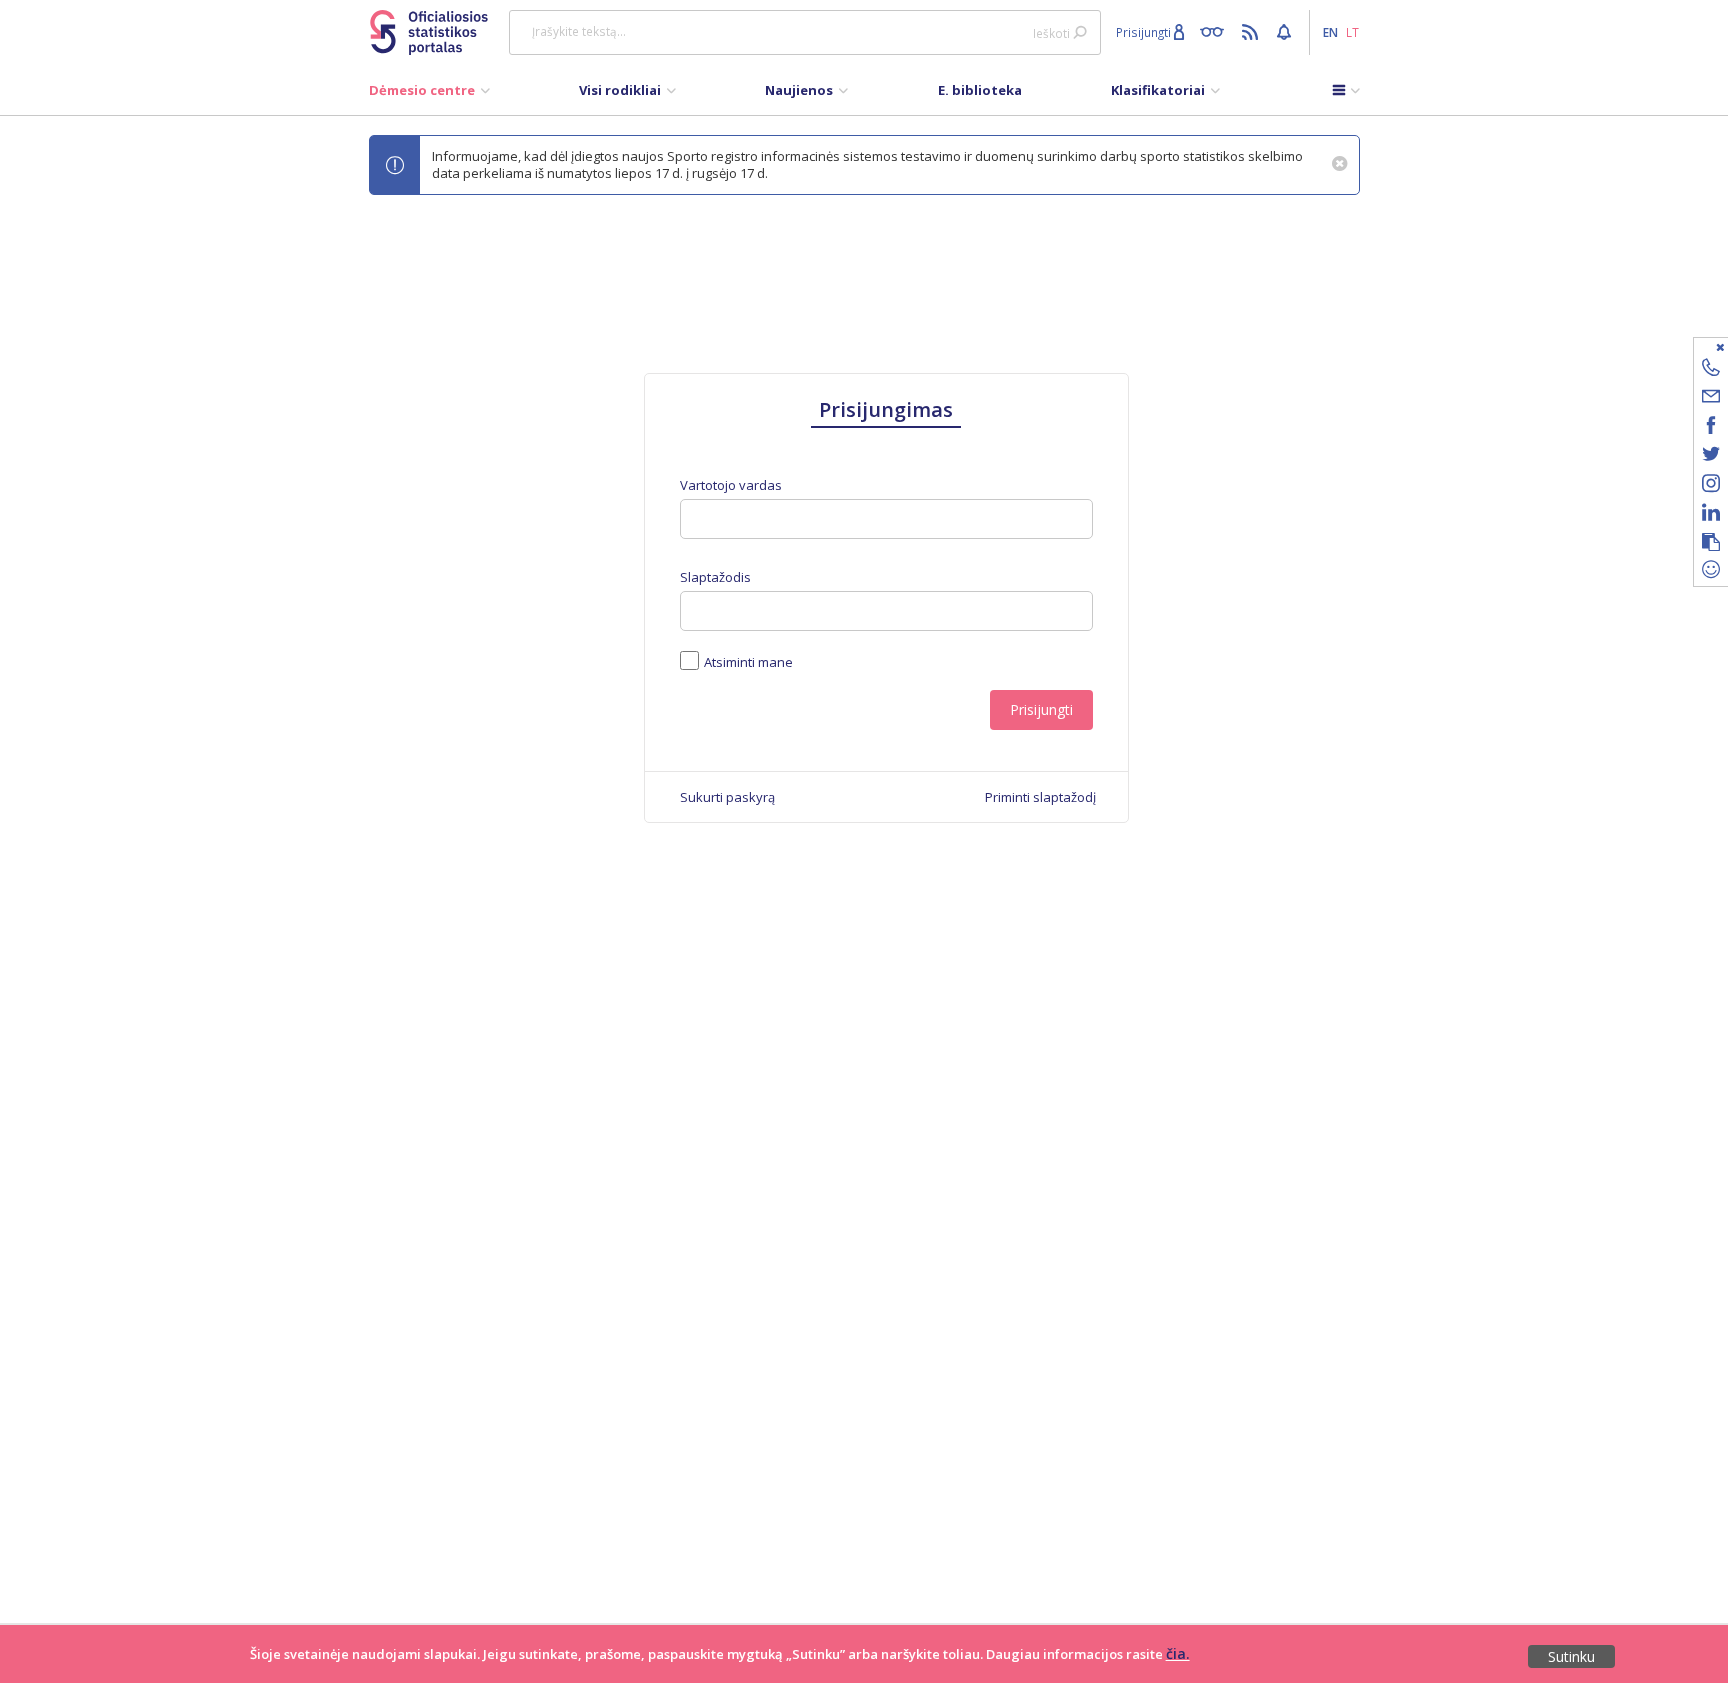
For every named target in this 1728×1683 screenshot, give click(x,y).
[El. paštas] (1711, 399)
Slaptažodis (715, 577)
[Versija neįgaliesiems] (1216, 31)
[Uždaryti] (1698, 346)
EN (1330, 32)
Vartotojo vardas (731, 485)
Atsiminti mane (748, 662)
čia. (1178, 1653)
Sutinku (1571, 1656)
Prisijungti (1041, 709)
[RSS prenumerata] (1252, 31)
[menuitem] (429, 95)
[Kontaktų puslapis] (1711, 370)
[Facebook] (1711, 428)
